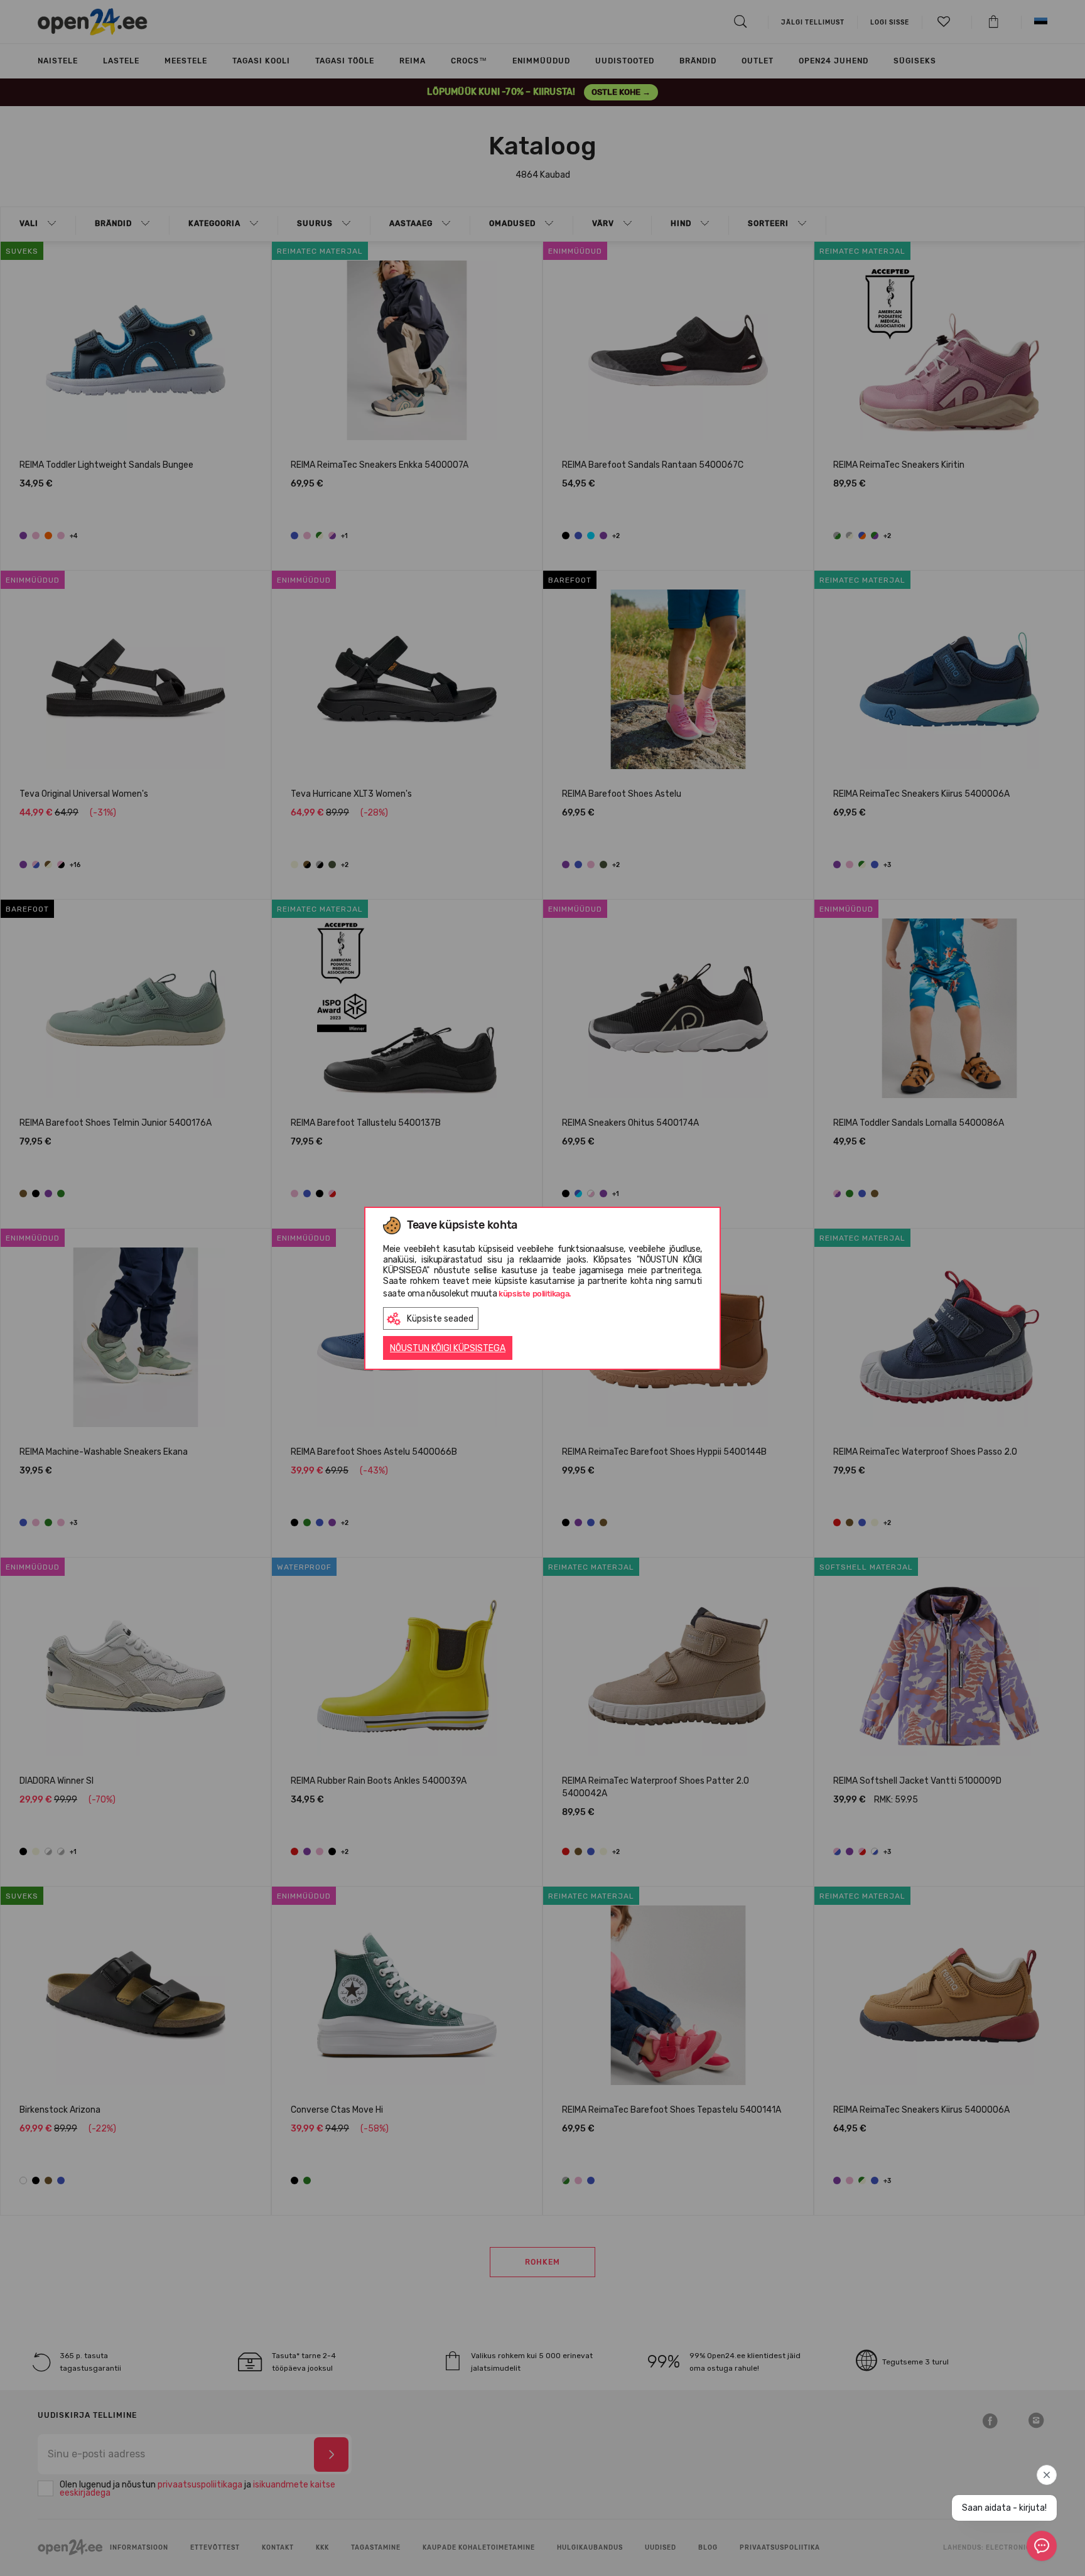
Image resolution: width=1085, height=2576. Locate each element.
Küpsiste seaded (440, 1319)
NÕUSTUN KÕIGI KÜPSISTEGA (448, 1348)
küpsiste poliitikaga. (535, 1294)
